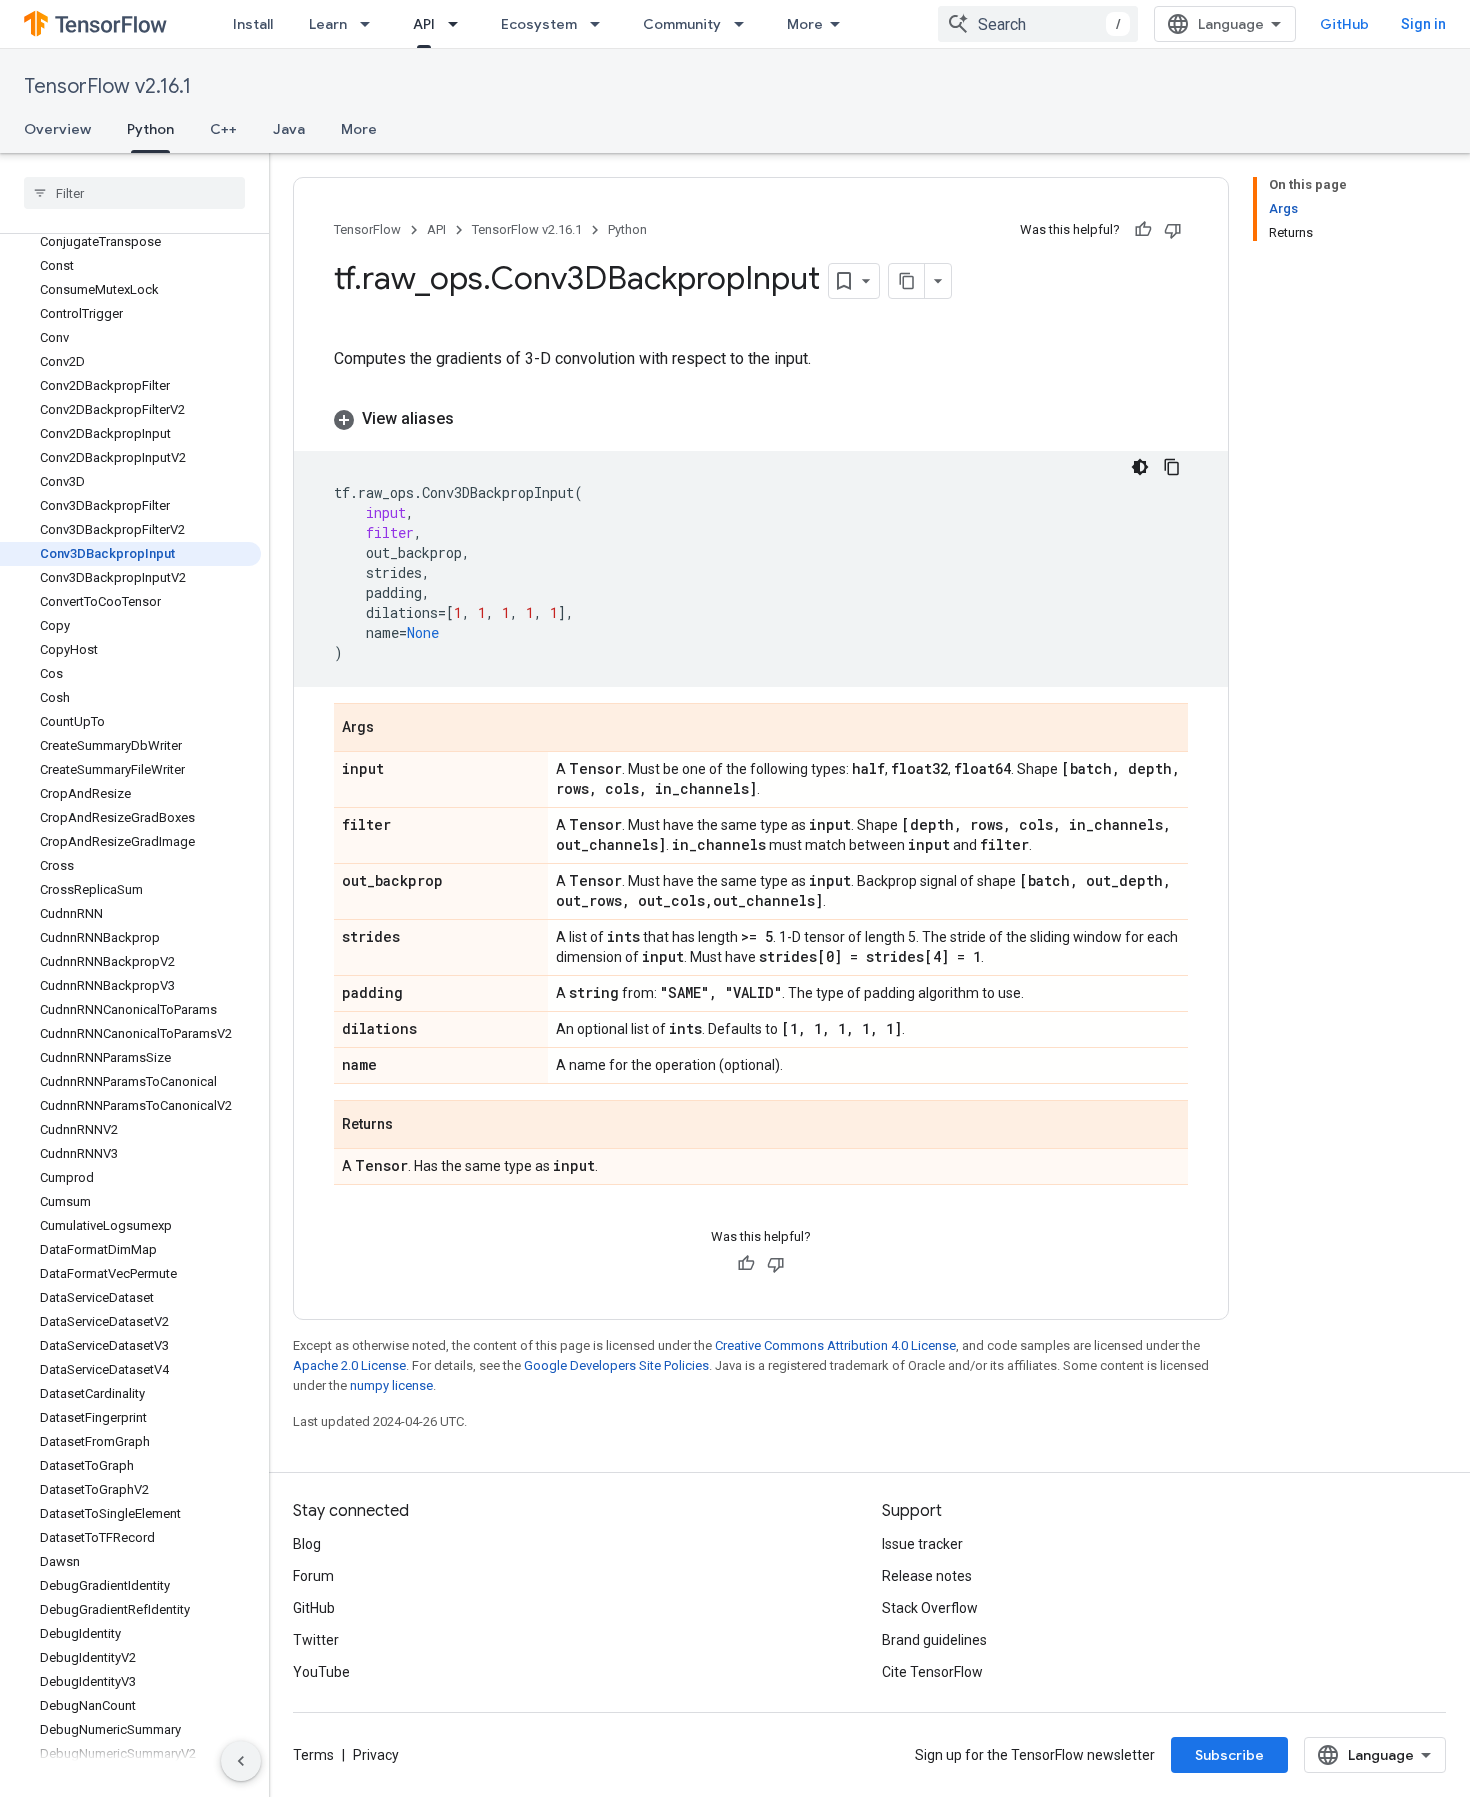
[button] (761, 419)
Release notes (927, 1576)
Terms (313, 1755)
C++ (223, 129)
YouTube (321, 1672)
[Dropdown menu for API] (459, 24)
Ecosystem (539, 24)
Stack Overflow (930, 1608)
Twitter (316, 1640)
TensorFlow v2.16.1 (107, 86)
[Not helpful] (1173, 230)
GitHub (1344, 24)
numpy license (391, 1385)
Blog (307, 1544)
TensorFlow (367, 229)
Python (150, 129)
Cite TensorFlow (932, 1672)
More (805, 24)
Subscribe (1229, 1755)
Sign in (1423, 24)
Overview (57, 129)
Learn (328, 24)
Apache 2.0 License (349, 1365)
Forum (313, 1576)
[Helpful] (1143, 230)
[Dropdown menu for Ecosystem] (601, 24)
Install (253, 24)
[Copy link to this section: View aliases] (474, 419)
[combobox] (1038, 24)
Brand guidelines (934, 1640)
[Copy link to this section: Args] (394, 729)
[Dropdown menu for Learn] (371, 24)
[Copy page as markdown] (907, 281)
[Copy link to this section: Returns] (413, 1126)
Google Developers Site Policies (616, 1365)
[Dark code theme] (1140, 467)
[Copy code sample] (1172, 467)
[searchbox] (134, 193)
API (424, 24)
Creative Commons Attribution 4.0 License (835, 1345)
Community (682, 24)
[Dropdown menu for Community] (745, 24)
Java (289, 129)
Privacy (376, 1755)
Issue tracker (922, 1544)
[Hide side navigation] (241, 1761)
